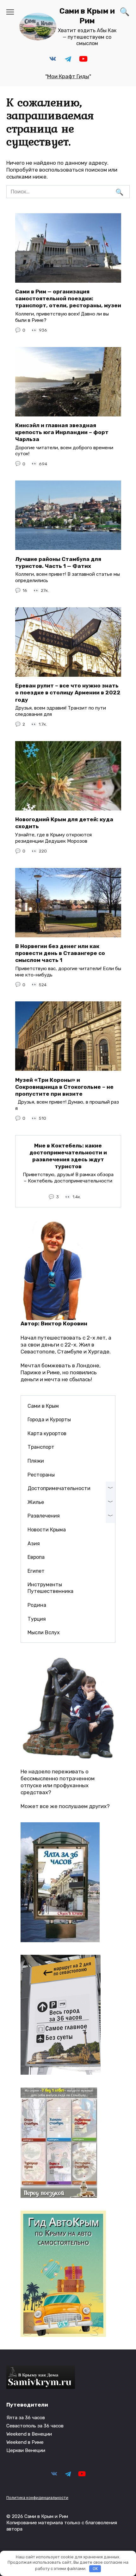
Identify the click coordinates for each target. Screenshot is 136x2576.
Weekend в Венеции (29, 2434)
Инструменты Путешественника (50, 1588)
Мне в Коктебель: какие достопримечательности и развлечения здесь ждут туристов (68, 1156)
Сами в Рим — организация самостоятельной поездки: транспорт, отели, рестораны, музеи (68, 298)
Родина (37, 1605)
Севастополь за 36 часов (35, 2426)
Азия (34, 1544)
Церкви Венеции (26, 2450)
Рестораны (41, 1475)
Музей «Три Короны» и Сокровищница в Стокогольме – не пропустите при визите (64, 1087)
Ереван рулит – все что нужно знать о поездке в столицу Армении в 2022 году (68, 693)
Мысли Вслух (44, 1633)
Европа (36, 1557)
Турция (37, 1619)
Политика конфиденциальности (37, 2498)
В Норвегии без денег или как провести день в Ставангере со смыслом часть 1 (60, 953)
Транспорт (41, 1447)
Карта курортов (47, 1433)
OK (95, 2569)
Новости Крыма (47, 1530)
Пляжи (36, 1461)
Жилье (36, 1502)
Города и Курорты (49, 1420)
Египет (36, 1571)
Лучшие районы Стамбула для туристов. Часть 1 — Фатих (58, 562)
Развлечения (44, 1516)
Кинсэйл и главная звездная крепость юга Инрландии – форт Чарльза (62, 432)
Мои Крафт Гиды (68, 76)
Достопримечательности (59, 1488)
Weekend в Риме (25, 2442)
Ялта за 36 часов (26, 2418)
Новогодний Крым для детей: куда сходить (64, 823)
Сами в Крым (43, 1406)
